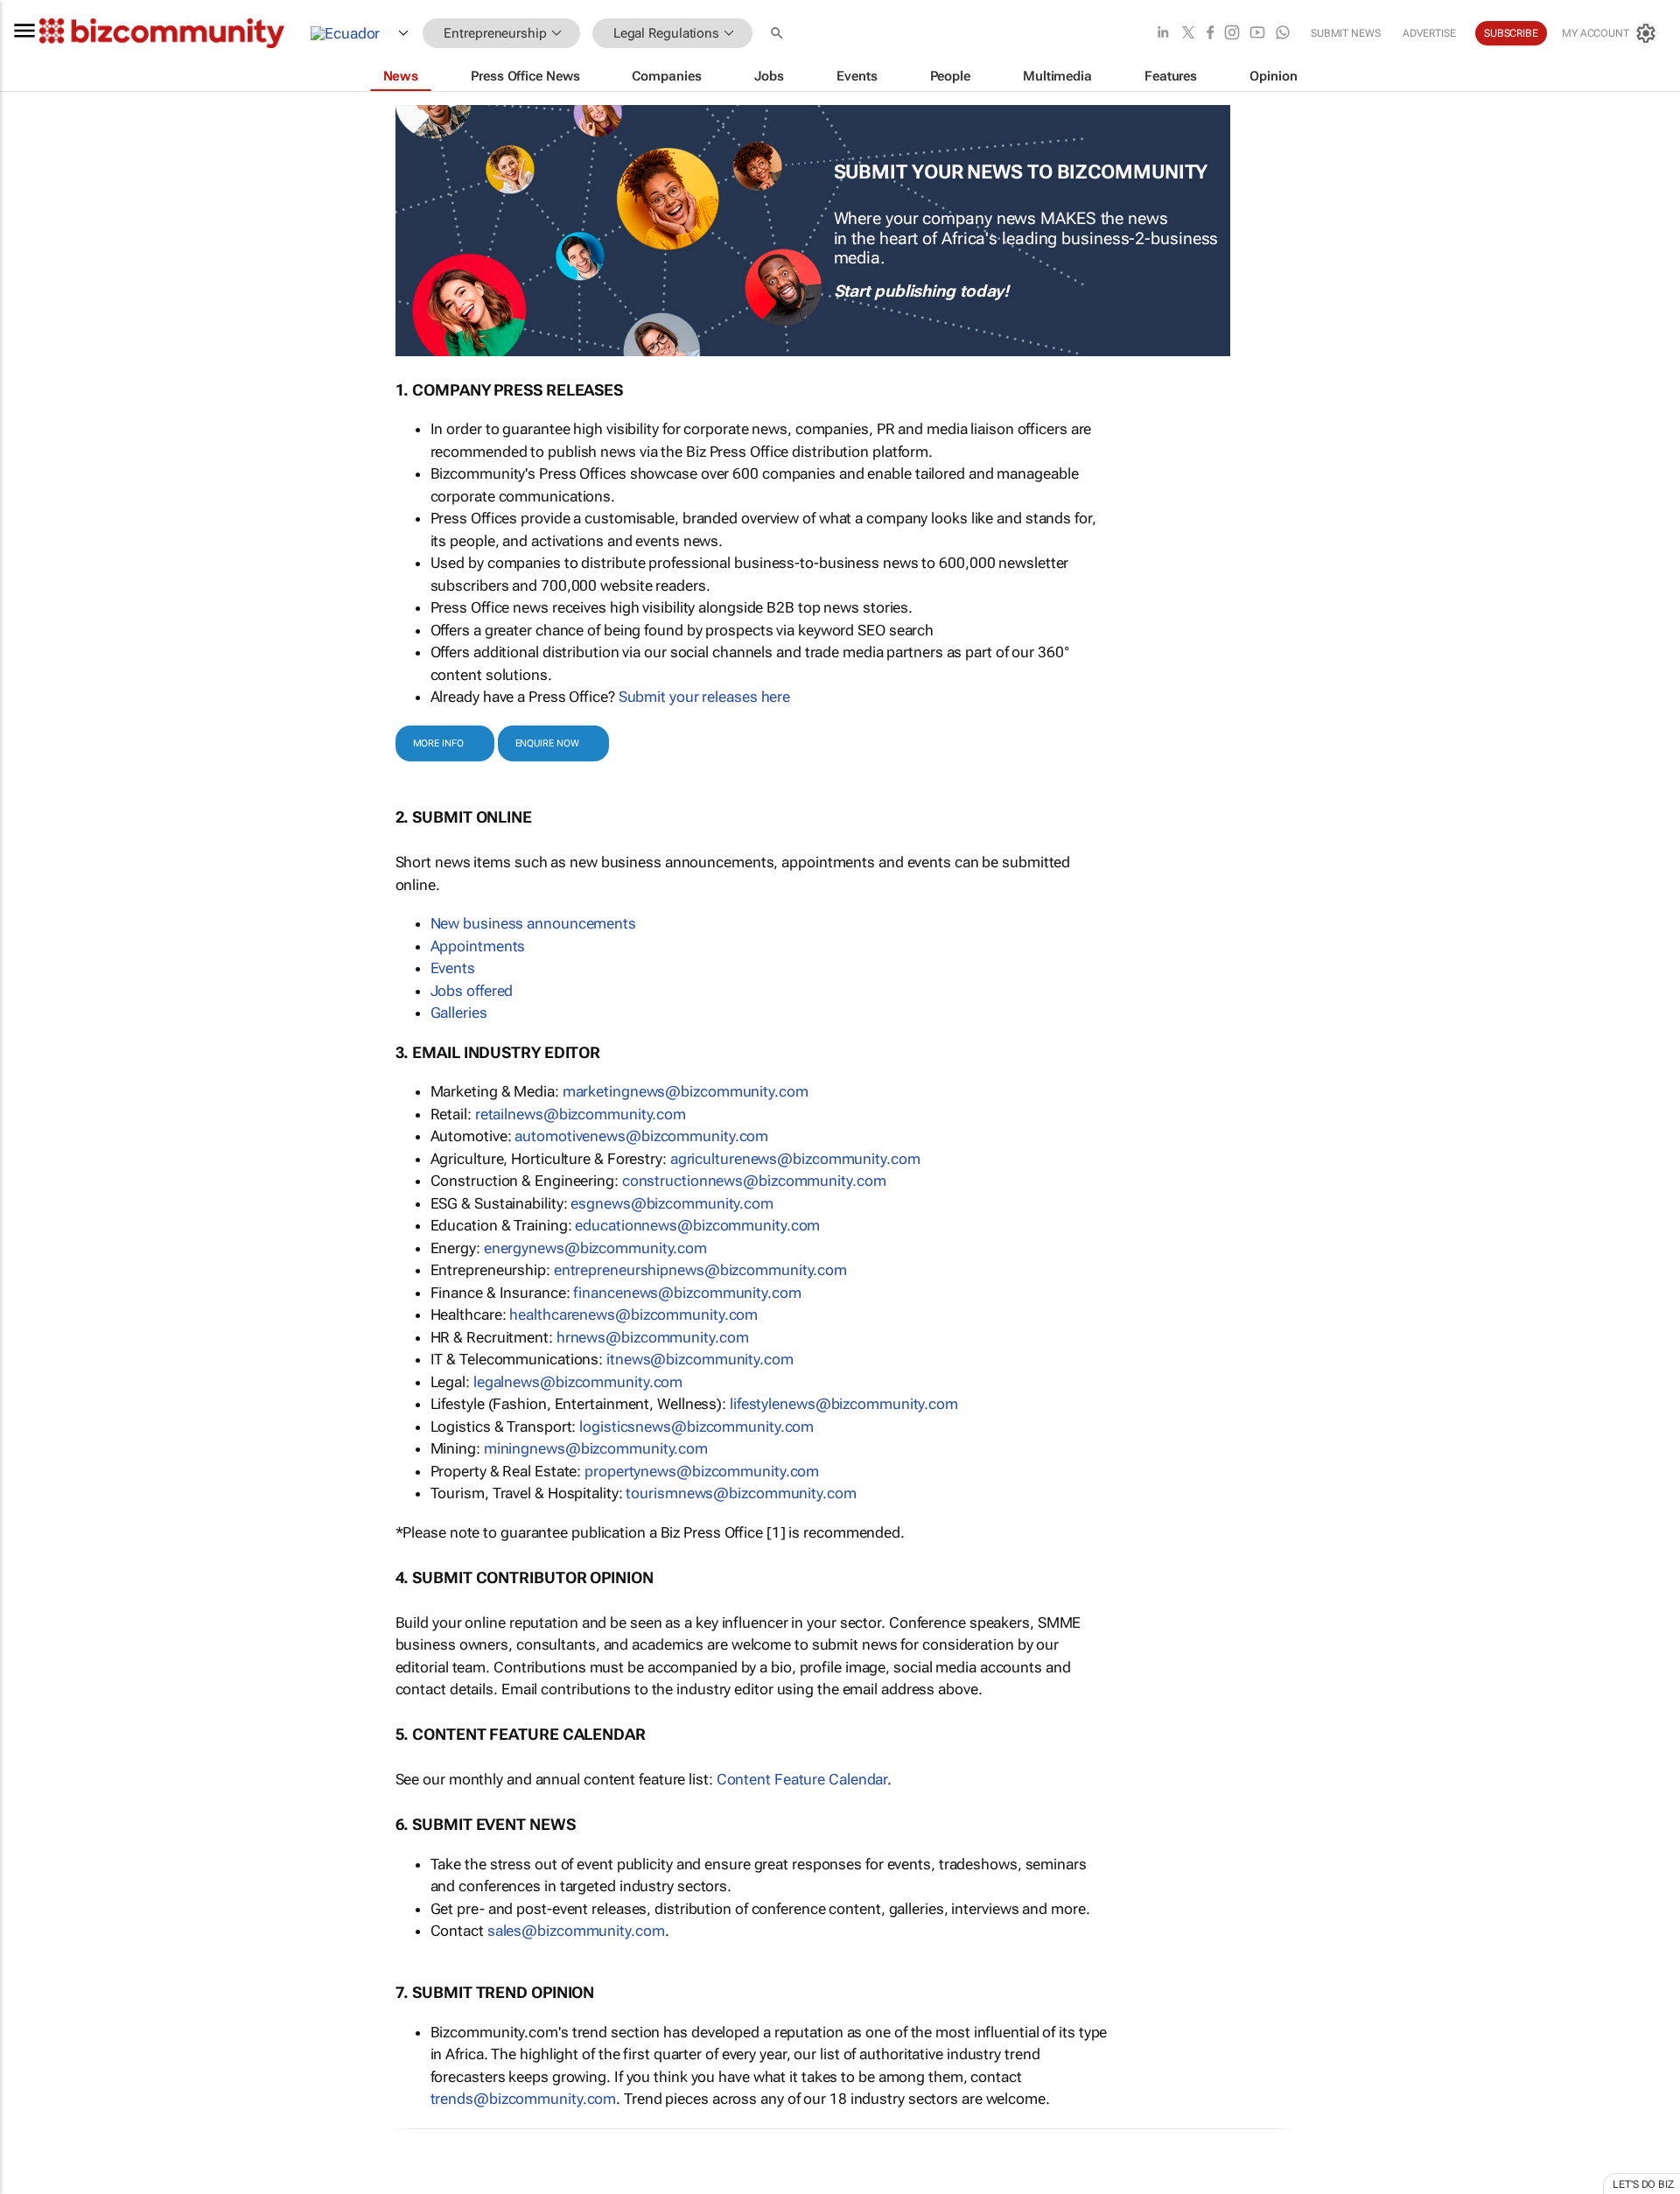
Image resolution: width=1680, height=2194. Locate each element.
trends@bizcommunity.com (524, 2099)
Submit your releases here (705, 697)
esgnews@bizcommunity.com (672, 1203)
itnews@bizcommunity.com (700, 1359)
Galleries (459, 1013)
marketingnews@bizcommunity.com (686, 1091)
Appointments (478, 946)
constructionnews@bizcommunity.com (754, 1181)
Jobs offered (472, 991)
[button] (779, 34)
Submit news (1346, 33)
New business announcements (533, 923)
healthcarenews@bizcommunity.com (633, 1314)
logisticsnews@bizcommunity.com (696, 1426)
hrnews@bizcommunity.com (653, 1337)
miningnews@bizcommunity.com (596, 1448)
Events (453, 968)
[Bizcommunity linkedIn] (1163, 34)
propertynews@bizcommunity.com (702, 1471)
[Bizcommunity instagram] (1232, 34)
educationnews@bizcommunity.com (697, 1225)
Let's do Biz (1643, 2184)
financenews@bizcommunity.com (687, 1293)
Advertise (1429, 33)
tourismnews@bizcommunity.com (741, 1493)
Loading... (33, 2182)
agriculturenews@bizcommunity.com (795, 1159)
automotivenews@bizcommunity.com (641, 1136)
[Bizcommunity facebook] (1210, 34)
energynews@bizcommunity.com (595, 1248)
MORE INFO (438, 743)
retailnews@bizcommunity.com (581, 1114)
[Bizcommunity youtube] (1257, 34)
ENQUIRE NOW (547, 743)
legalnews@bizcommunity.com (578, 1382)
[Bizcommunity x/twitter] (1188, 34)
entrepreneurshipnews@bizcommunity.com (700, 1270)
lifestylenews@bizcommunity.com (844, 1404)
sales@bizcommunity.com (576, 1931)
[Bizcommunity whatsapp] (1283, 34)
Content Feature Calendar (802, 1779)
